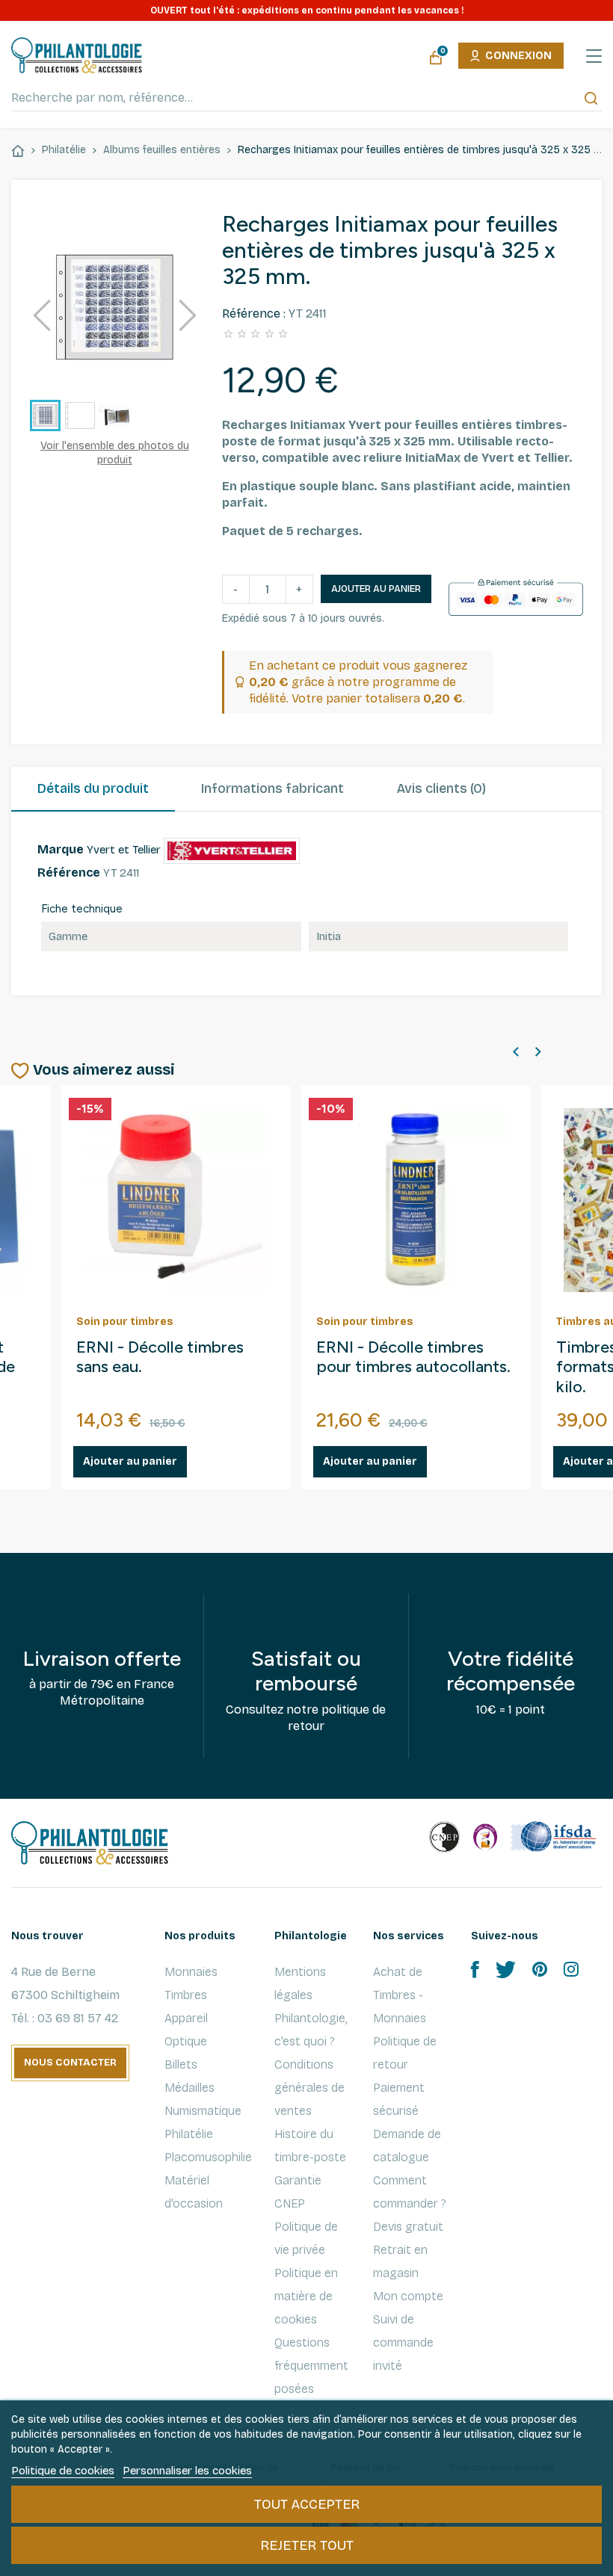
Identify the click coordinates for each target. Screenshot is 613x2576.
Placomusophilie (208, 2157)
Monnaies (191, 1972)
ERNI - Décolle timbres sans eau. (160, 1358)
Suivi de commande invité (403, 2342)
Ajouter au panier (376, 589)
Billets (181, 2064)
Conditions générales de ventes (309, 2088)
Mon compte (408, 2296)
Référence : (254, 313)
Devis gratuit (408, 2227)
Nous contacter (70, 2063)
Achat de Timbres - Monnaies (400, 1995)
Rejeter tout (307, 2545)
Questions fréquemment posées (311, 2366)
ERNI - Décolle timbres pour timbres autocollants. (413, 1358)
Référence (69, 872)
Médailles (190, 2088)
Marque (61, 849)
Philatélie (189, 2134)
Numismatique (203, 2111)
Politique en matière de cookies (306, 2296)
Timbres (186, 1995)
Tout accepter (307, 2504)
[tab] (93, 789)
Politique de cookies (63, 2471)
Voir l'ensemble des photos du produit (115, 453)
